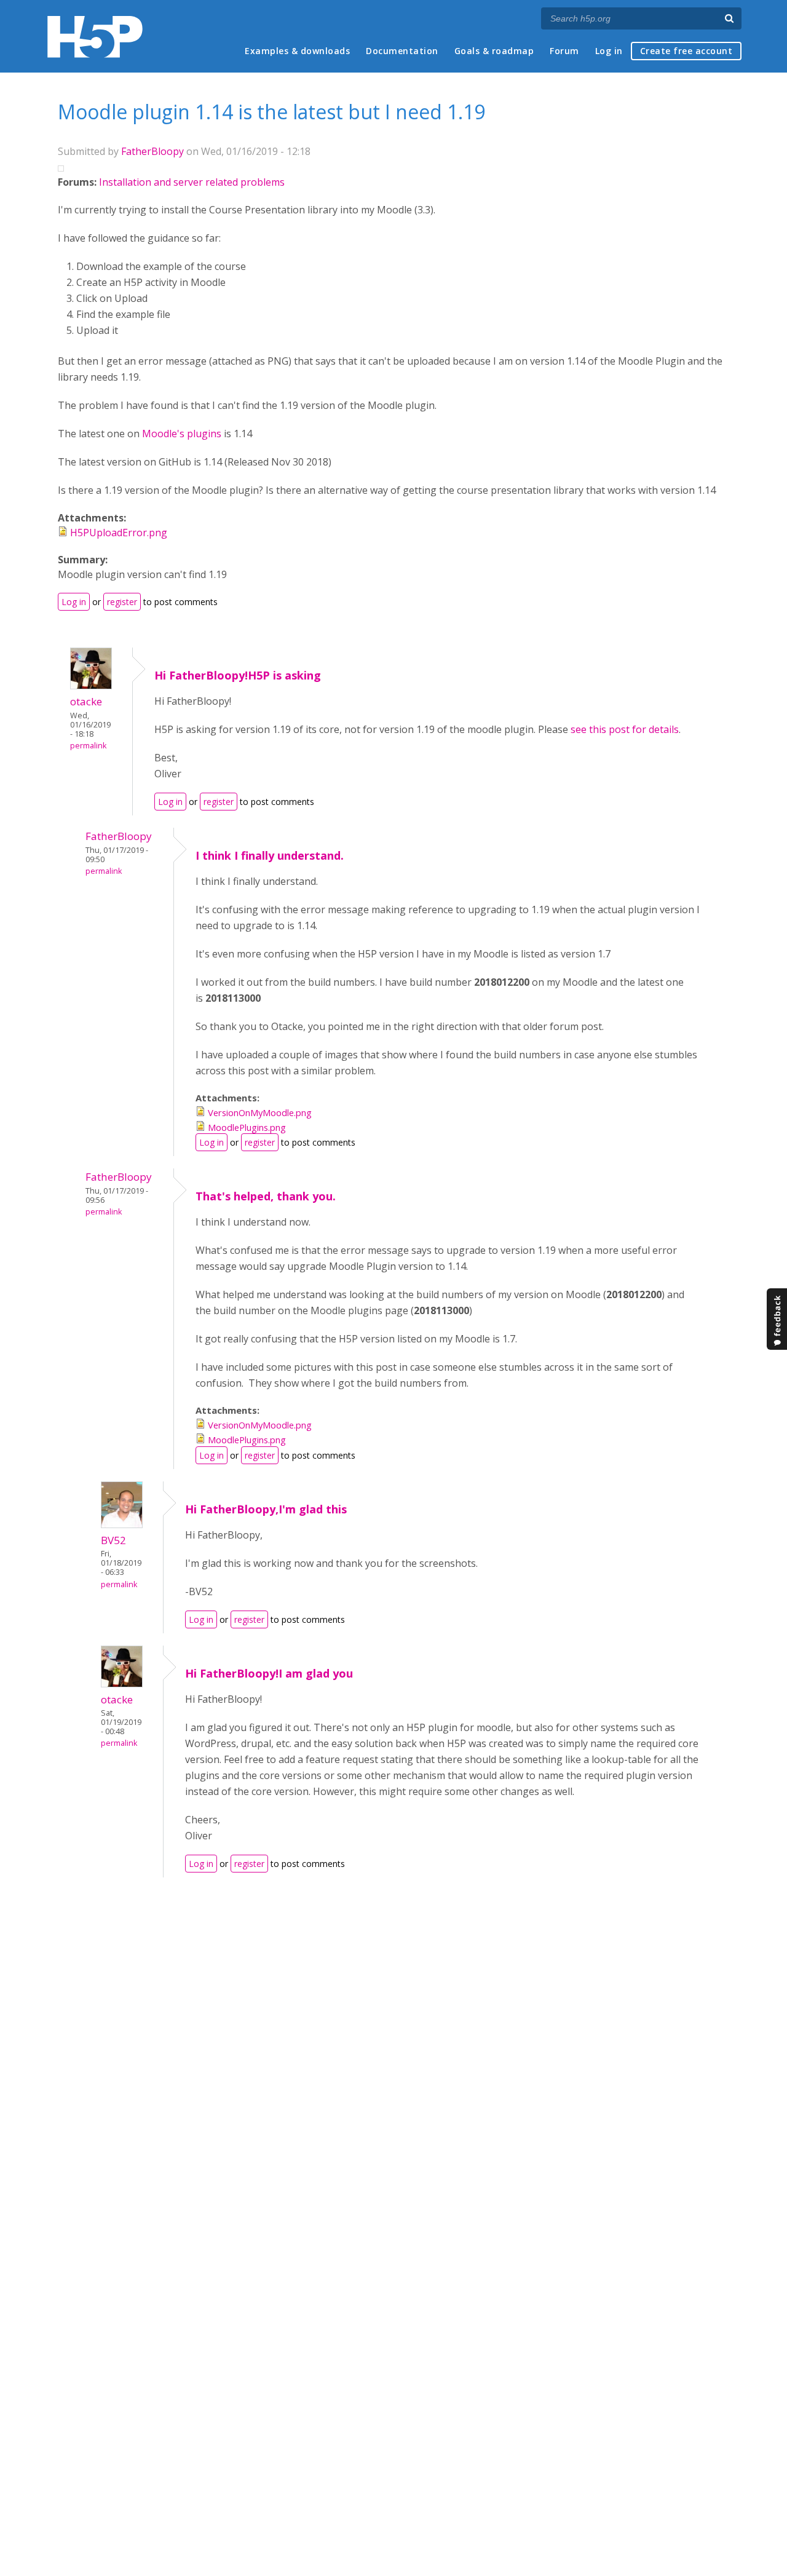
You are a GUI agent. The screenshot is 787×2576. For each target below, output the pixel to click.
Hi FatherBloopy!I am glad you (269, 1673)
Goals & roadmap (494, 51)
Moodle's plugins (182, 434)
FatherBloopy (152, 151)
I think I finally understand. (270, 855)
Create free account (686, 51)
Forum (564, 51)
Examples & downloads (297, 51)
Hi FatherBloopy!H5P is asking (238, 675)
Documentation (402, 51)
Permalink (88, 746)
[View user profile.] (91, 686)
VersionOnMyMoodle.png (260, 1112)
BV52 (113, 1540)
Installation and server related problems (192, 182)
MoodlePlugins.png (247, 1127)
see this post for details (625, 729)
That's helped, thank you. (266, 1196)
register (122, 602)
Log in (609, 51)
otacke (86, 701)
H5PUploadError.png (119, 533)
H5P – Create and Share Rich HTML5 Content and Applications (95, 37)
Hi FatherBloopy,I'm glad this (266, 1509)
